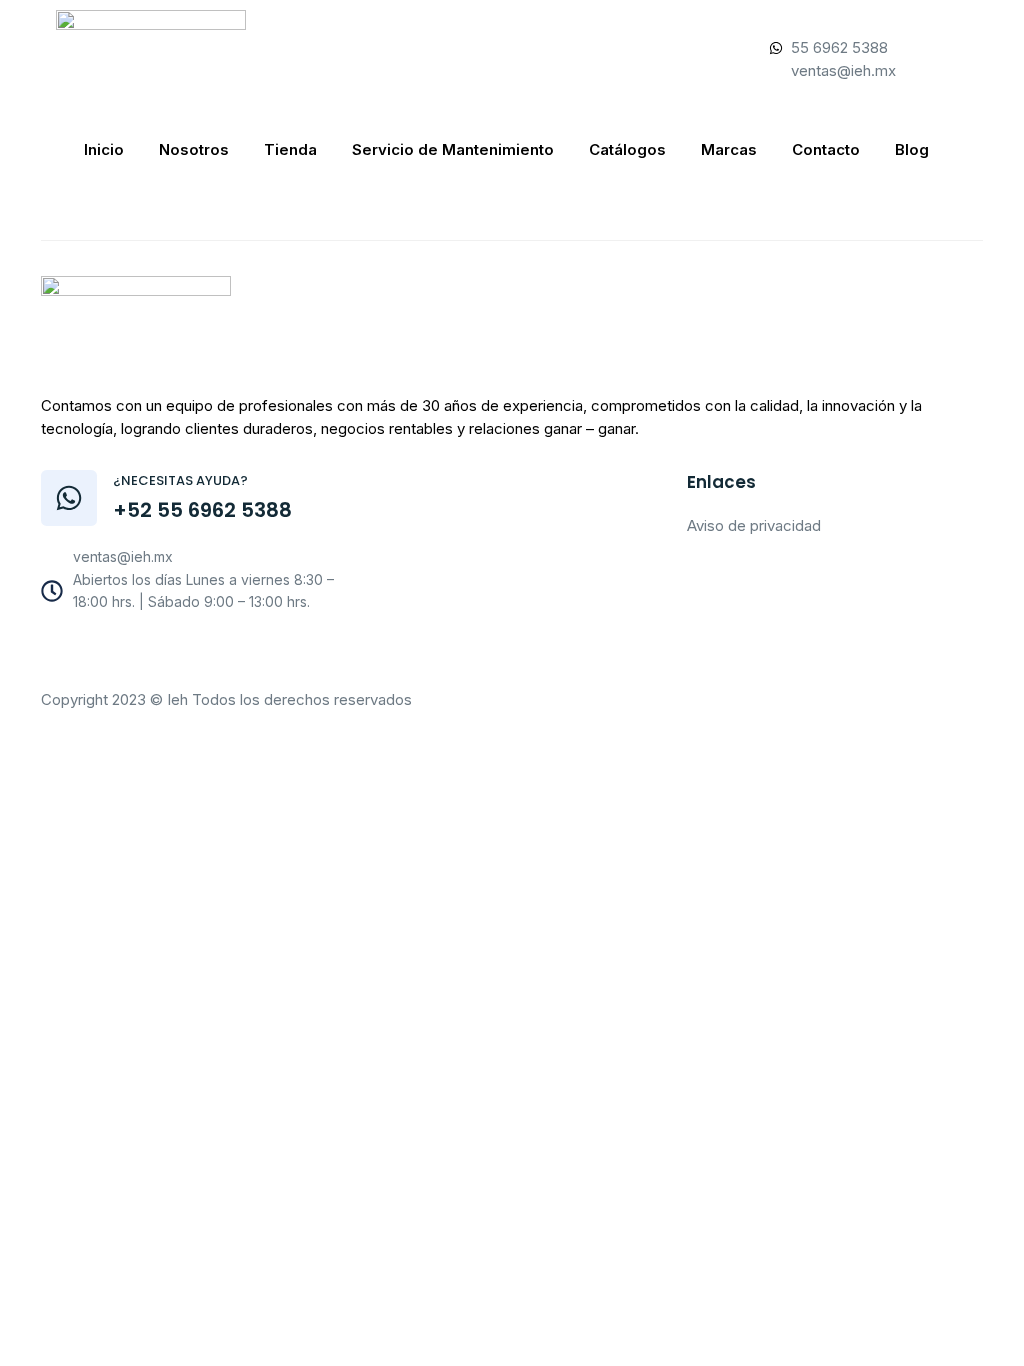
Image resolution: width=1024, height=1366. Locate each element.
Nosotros (194, 149)
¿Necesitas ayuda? (180, 480)
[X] (211, 654)
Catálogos (627, 149)
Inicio (104, 149)
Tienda (290, 149)
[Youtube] (167, 654)
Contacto (826, 149)
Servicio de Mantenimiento (453, 149)
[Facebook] (123, 654)
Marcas (729, 149)
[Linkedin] (255, 654)
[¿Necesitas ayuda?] (69, 498)
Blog (912, 149)
